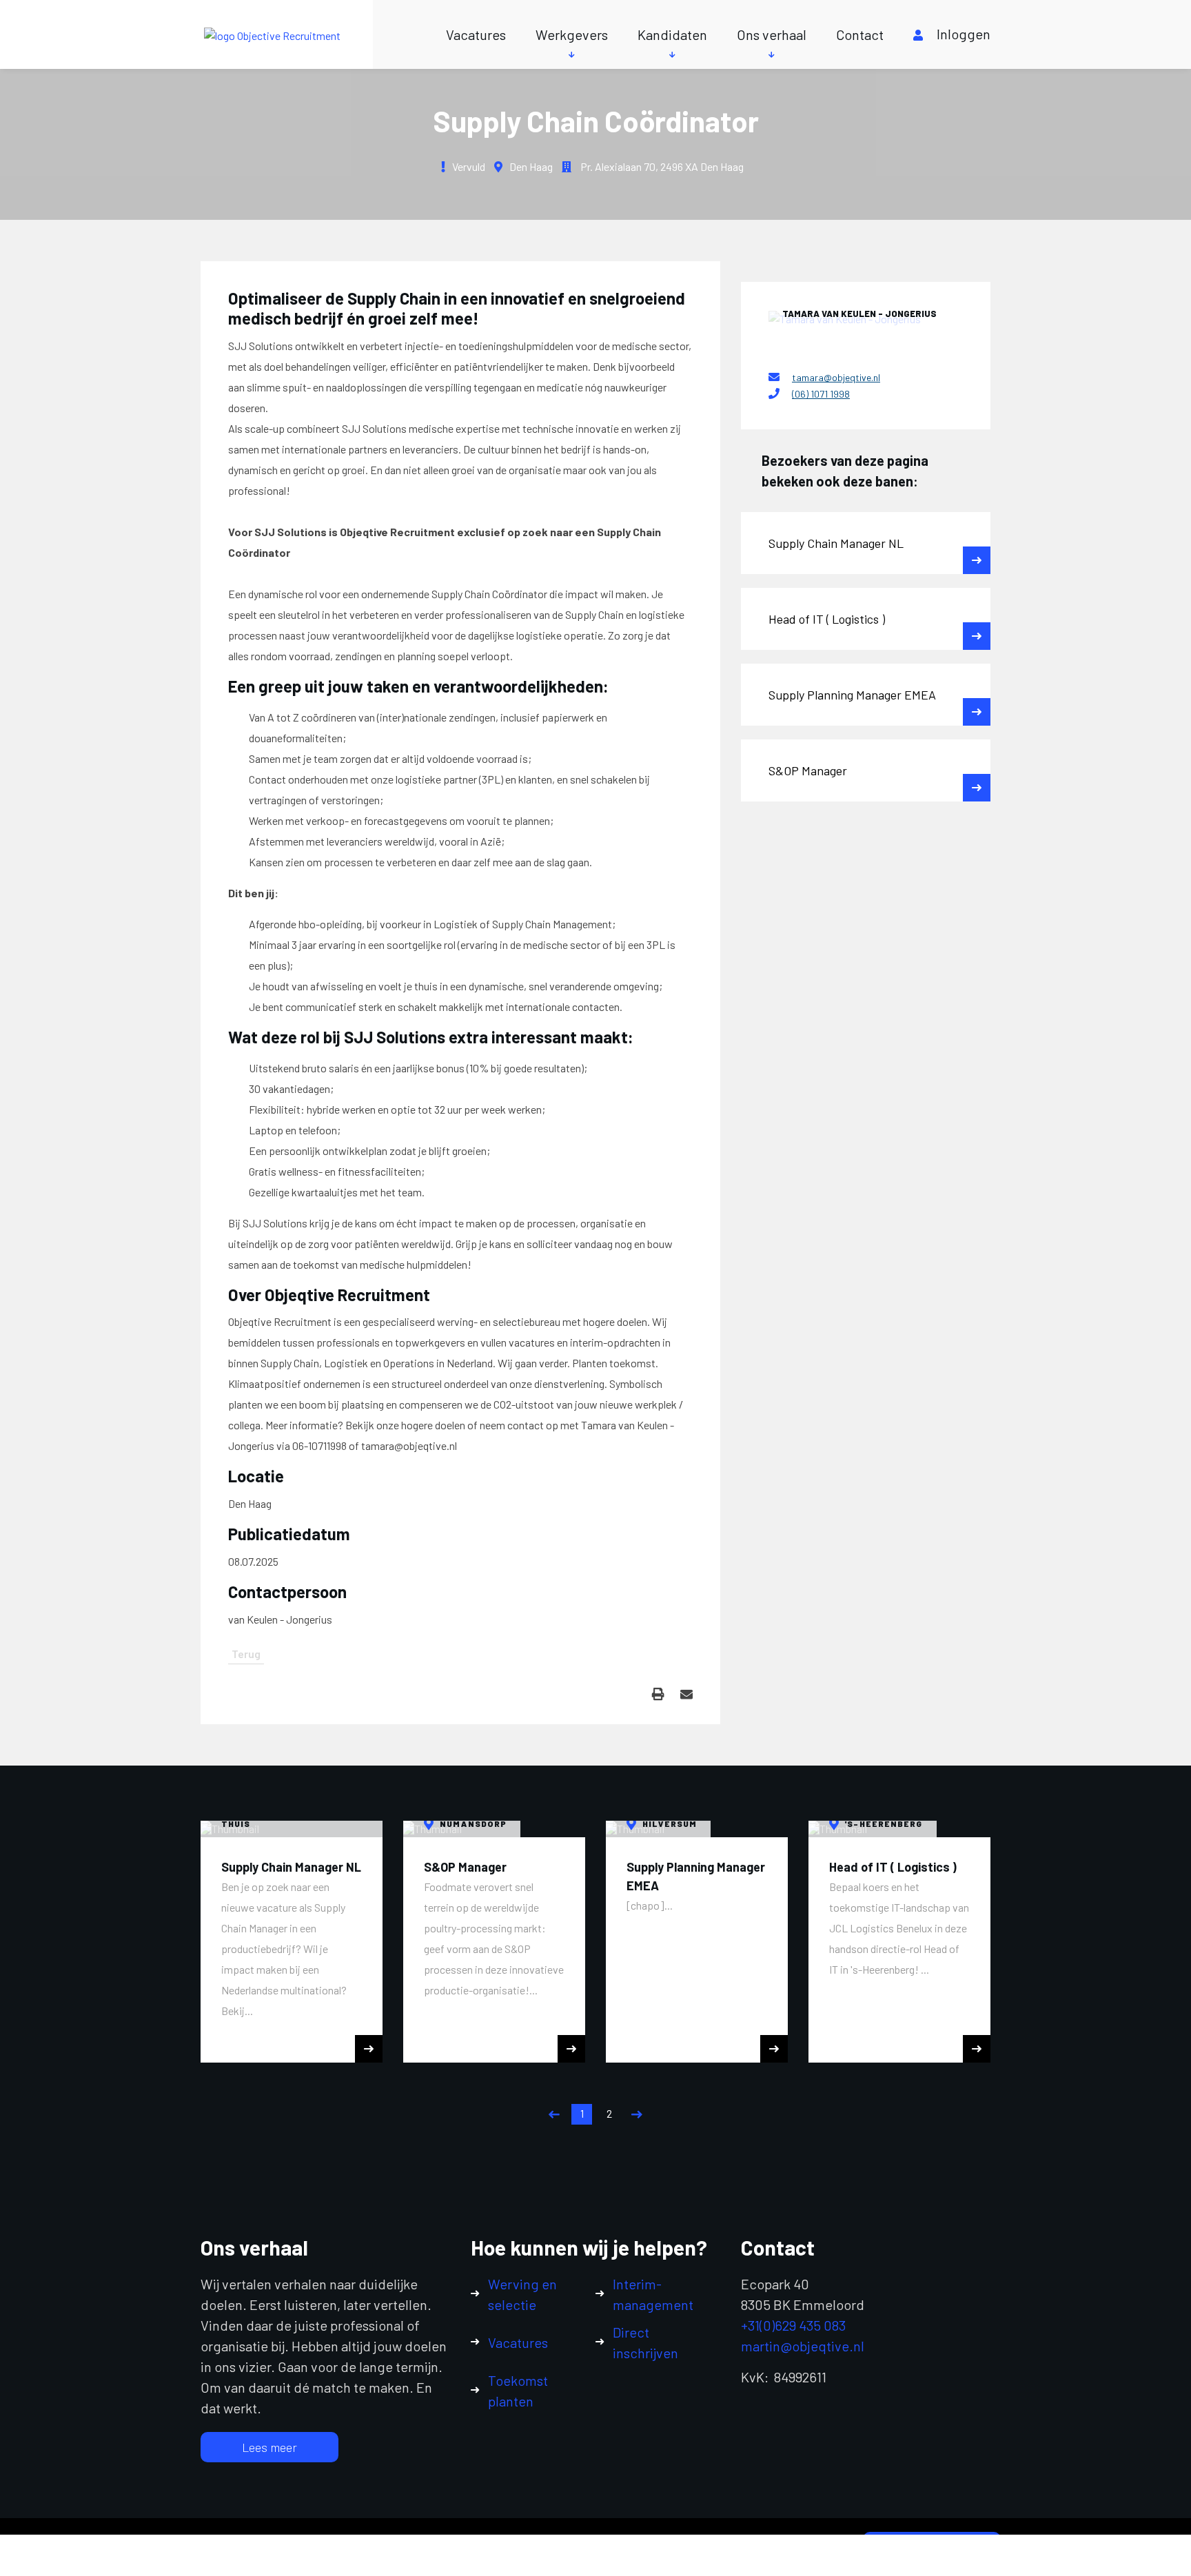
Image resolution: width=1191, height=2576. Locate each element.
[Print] (658, 1694)
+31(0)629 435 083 (793, 2325)
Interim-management (653, 2294)
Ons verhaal (772, 34)
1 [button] (582, 2113)
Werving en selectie (522, 2294)
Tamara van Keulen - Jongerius (859, 314)
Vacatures (476, 34)
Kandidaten (672, 34)
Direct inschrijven (645, 2342)
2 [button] (609, 2113)
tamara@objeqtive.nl (836, 377)
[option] (292, 1942)
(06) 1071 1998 (821, 394)
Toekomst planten (518, 2391)
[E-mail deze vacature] (686, 1694)
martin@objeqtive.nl (803, 2346)
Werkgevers (572, 34)
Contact (860, 34)
